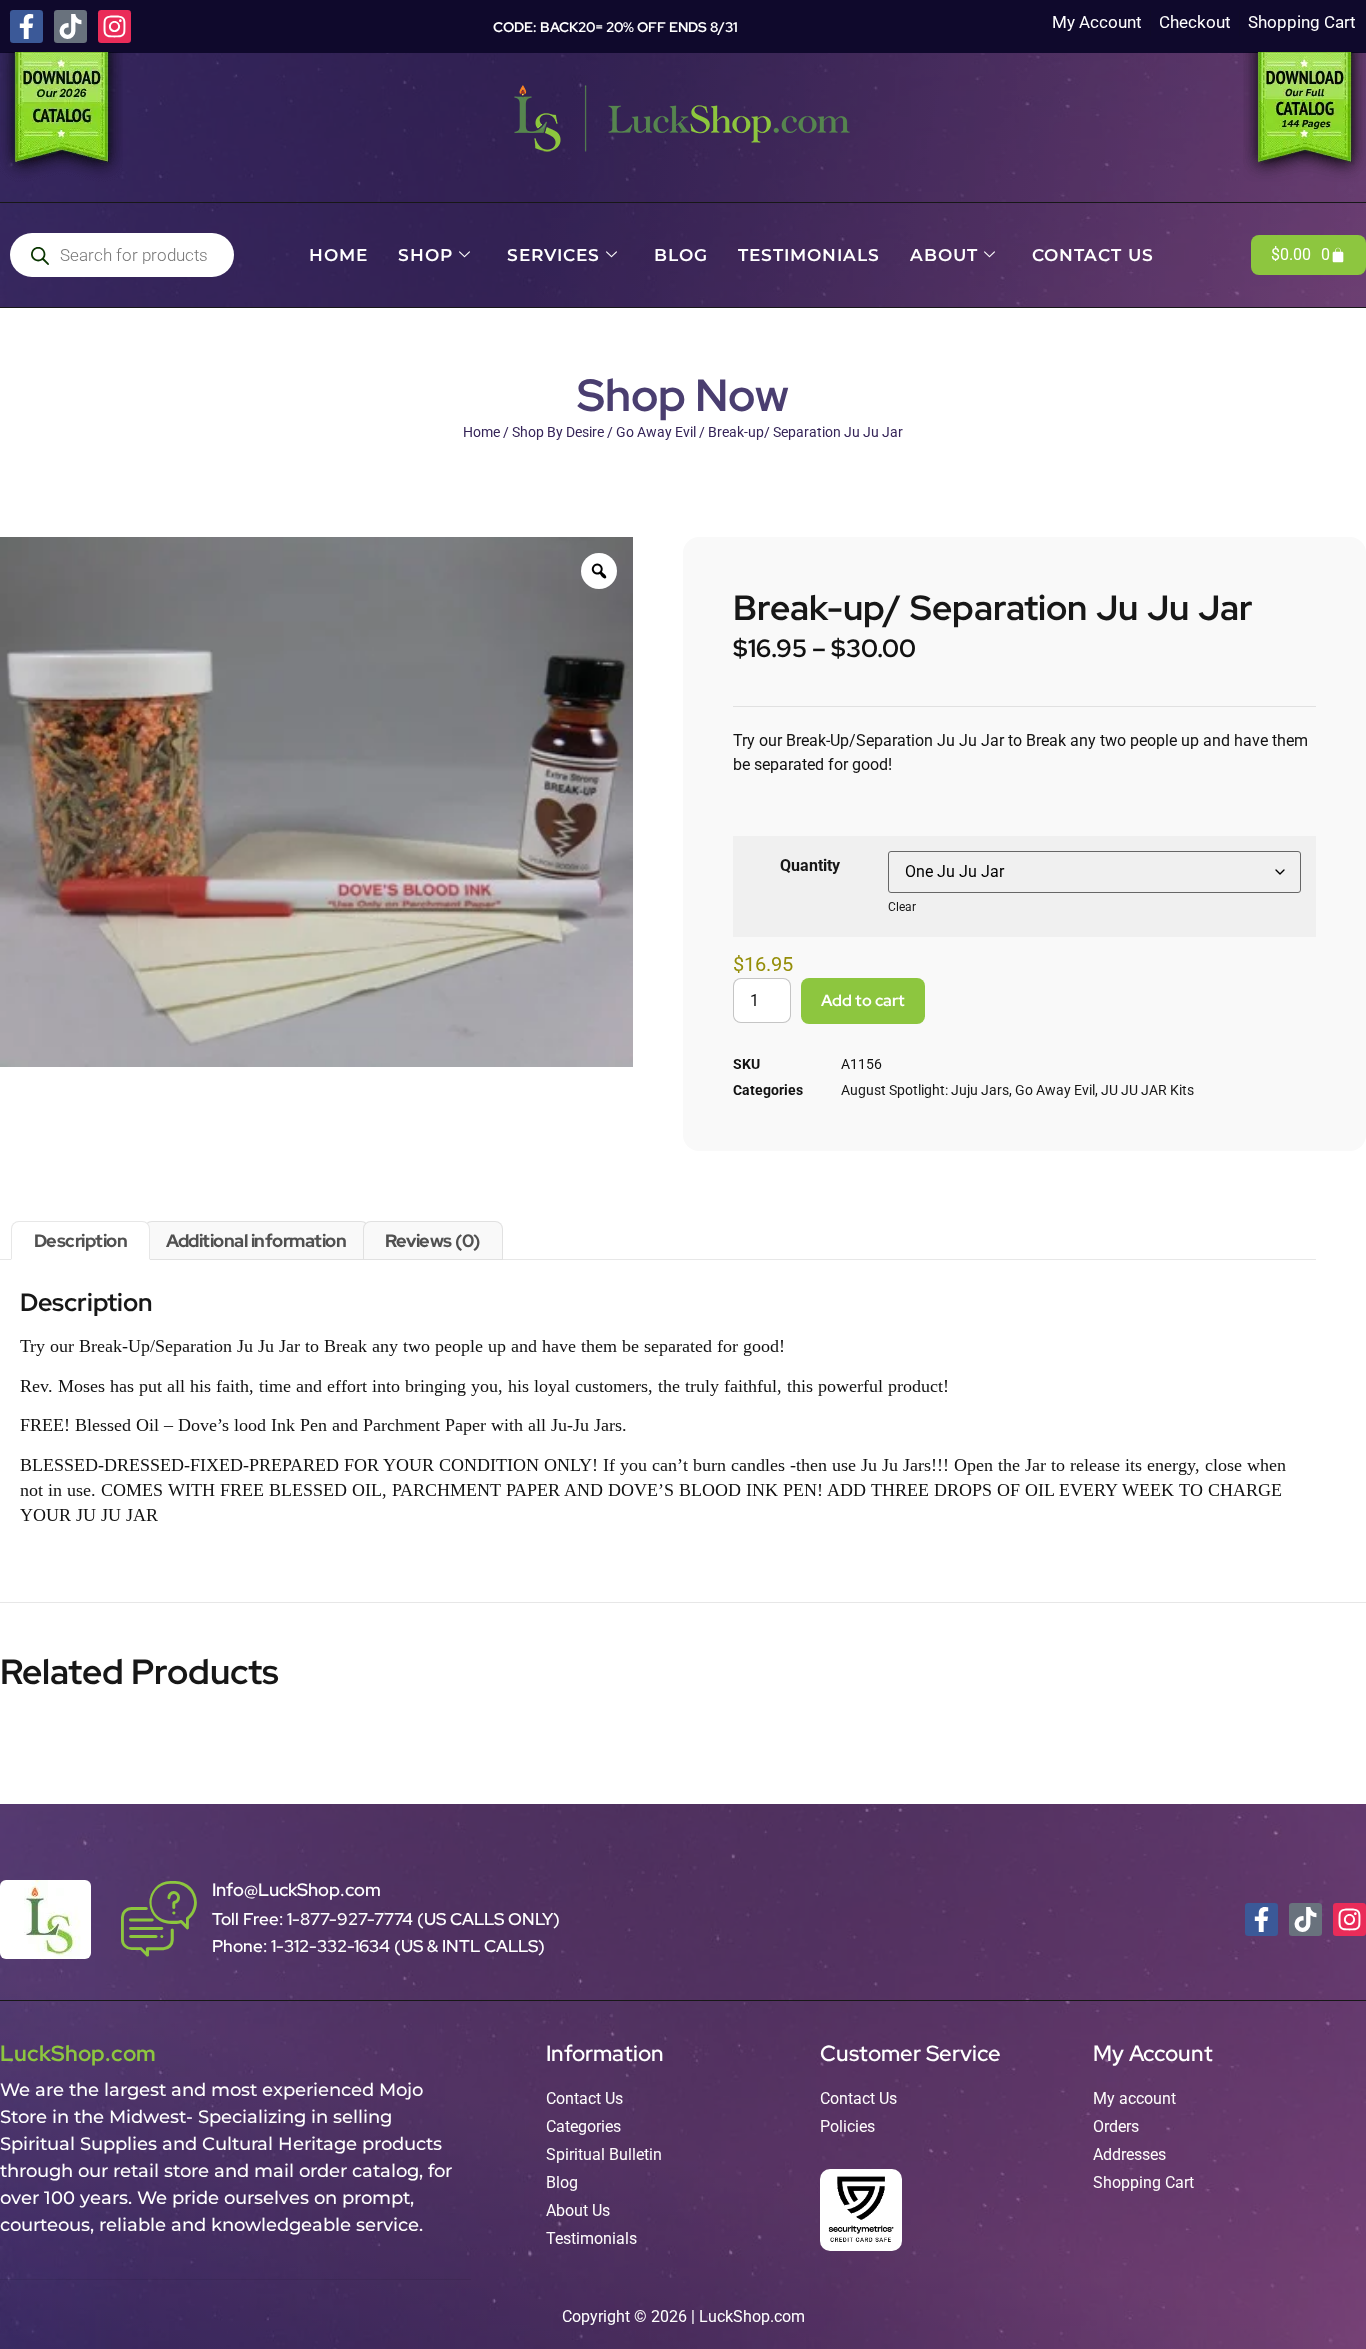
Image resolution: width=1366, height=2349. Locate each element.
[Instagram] (114, 26)
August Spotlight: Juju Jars (925, 1090)
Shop (425, 255)
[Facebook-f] (26, 26)
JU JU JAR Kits (1147, 1090)
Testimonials (809, 255)
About (944, 255)
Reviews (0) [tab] (432, 1240)
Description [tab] (81, 1240)
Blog (681, 255)
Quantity (810, 865)
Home (338, 255)
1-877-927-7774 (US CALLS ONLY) (423, 1919)
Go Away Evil (656, 432)
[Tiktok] (70, 26)
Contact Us (1093, 255)
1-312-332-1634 (332, 1946)
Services (553, 255)
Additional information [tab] (256, 1240)
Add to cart (863, 1000)
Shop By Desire (558, 432)
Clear (902, 907)
